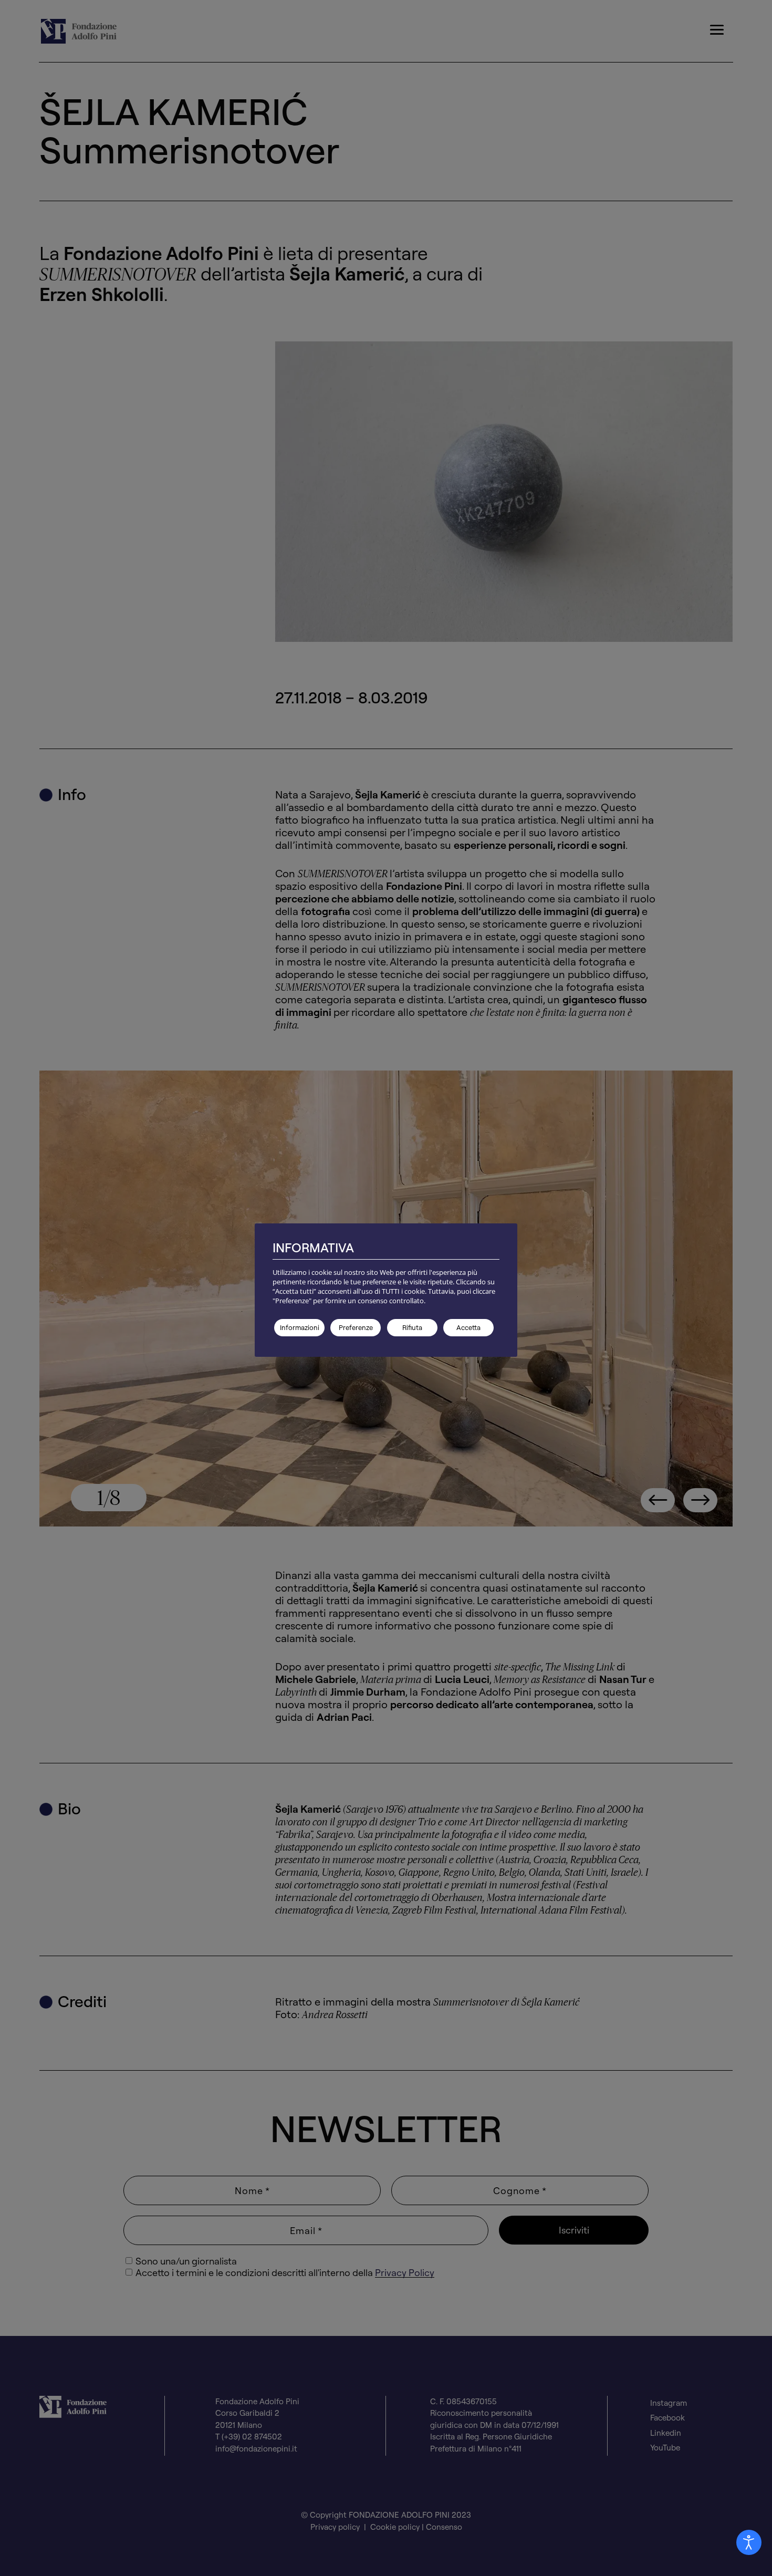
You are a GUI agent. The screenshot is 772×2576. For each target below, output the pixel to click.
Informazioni (300, 1327)
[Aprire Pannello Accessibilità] (749, 2542)
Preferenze (356, 1327)
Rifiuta (412, 1327)
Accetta (468, 1327)
